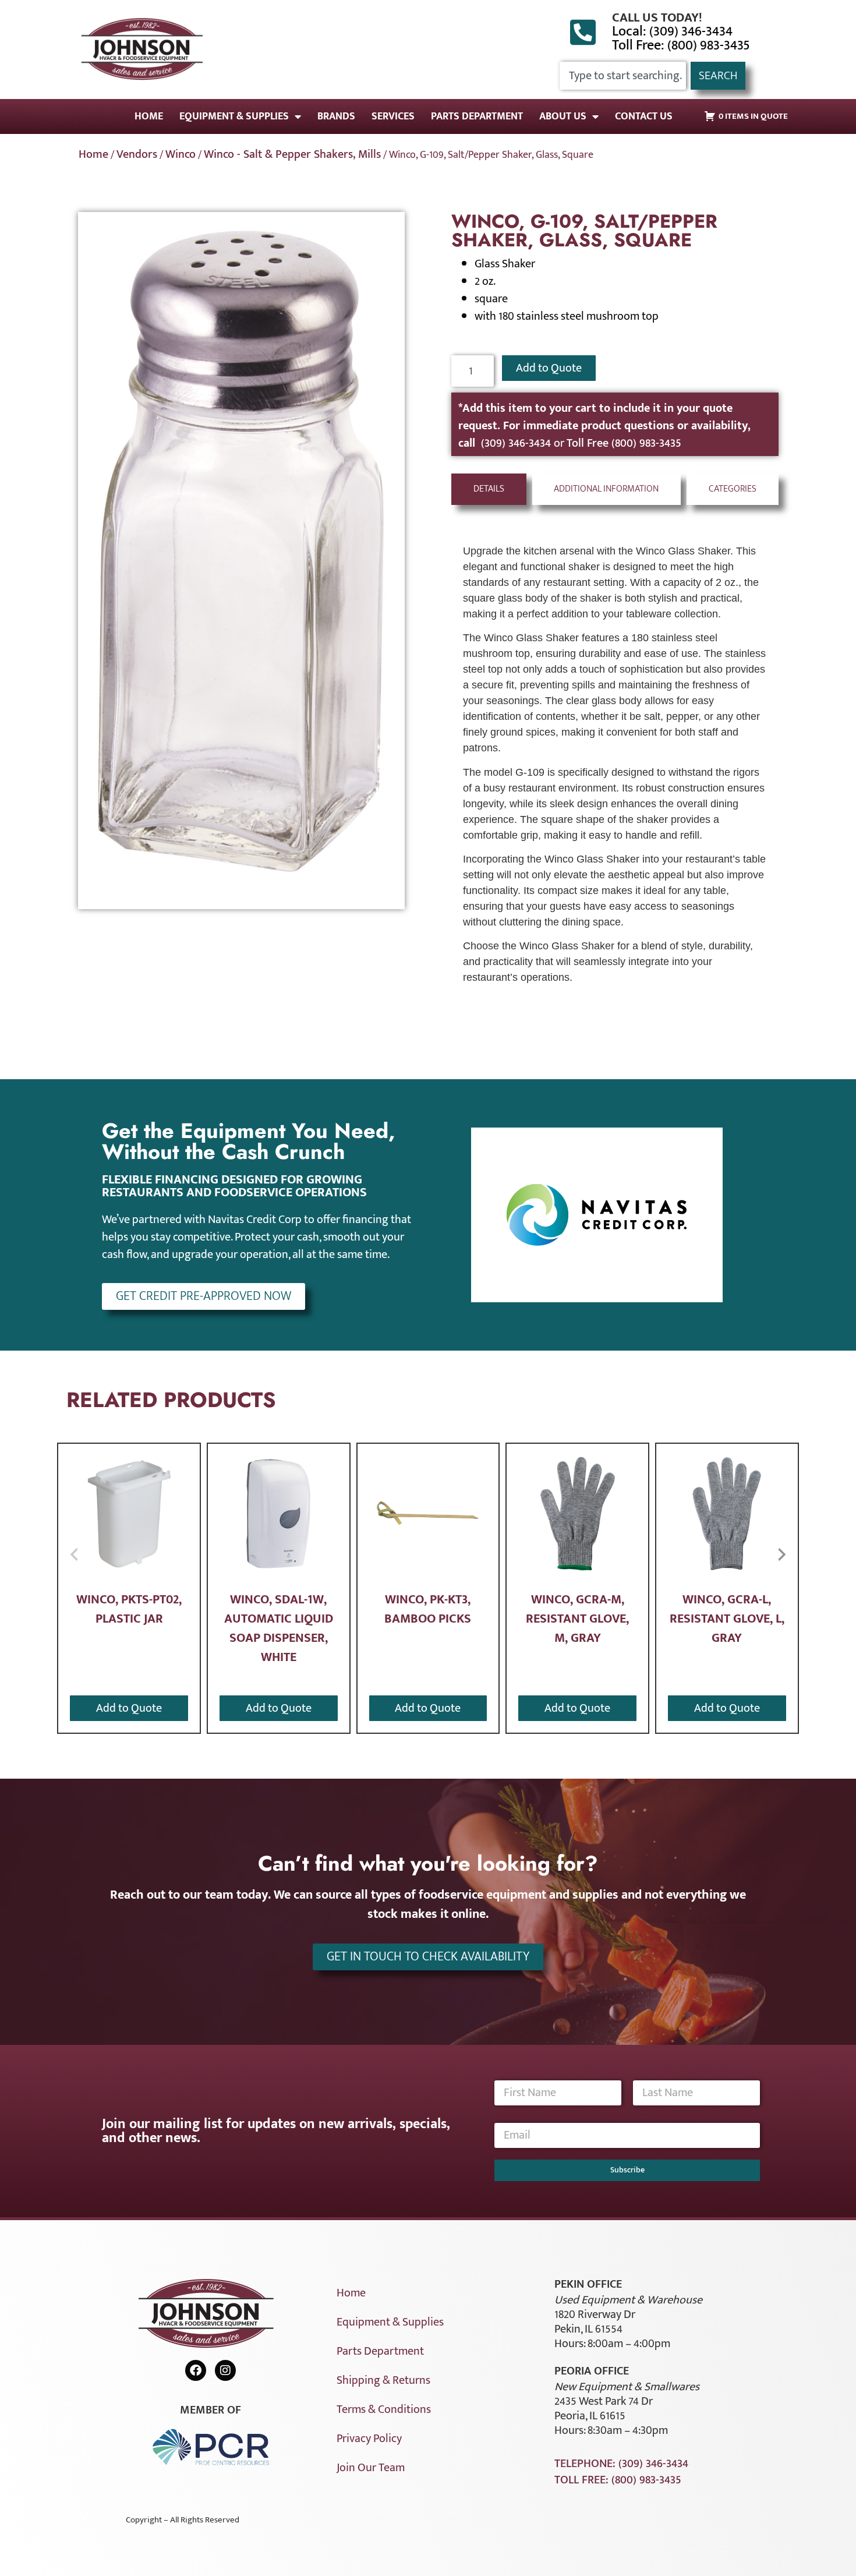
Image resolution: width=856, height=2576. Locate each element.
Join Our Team (371, 2468)
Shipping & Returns (383, 2380)
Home (149, 116)
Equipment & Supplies (234, 116)
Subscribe (627, 2170)
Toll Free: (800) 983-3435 (681, 45)
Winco (181, 154)
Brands (336, 116)
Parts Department (477, 116)
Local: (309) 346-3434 (672, 31)
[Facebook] (196, 2370)
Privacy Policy (369, 2439)
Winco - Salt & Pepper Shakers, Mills (292, 154)
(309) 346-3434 (517, 443)
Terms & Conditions (384, 2409)
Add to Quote (549, 368)
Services (393, 116)
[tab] (489, 489)
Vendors (137, 154)
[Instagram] (225, 2370)
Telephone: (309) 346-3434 (621, 2464)
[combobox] (623, 76)
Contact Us (644, 116)
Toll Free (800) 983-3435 (624, 443)
